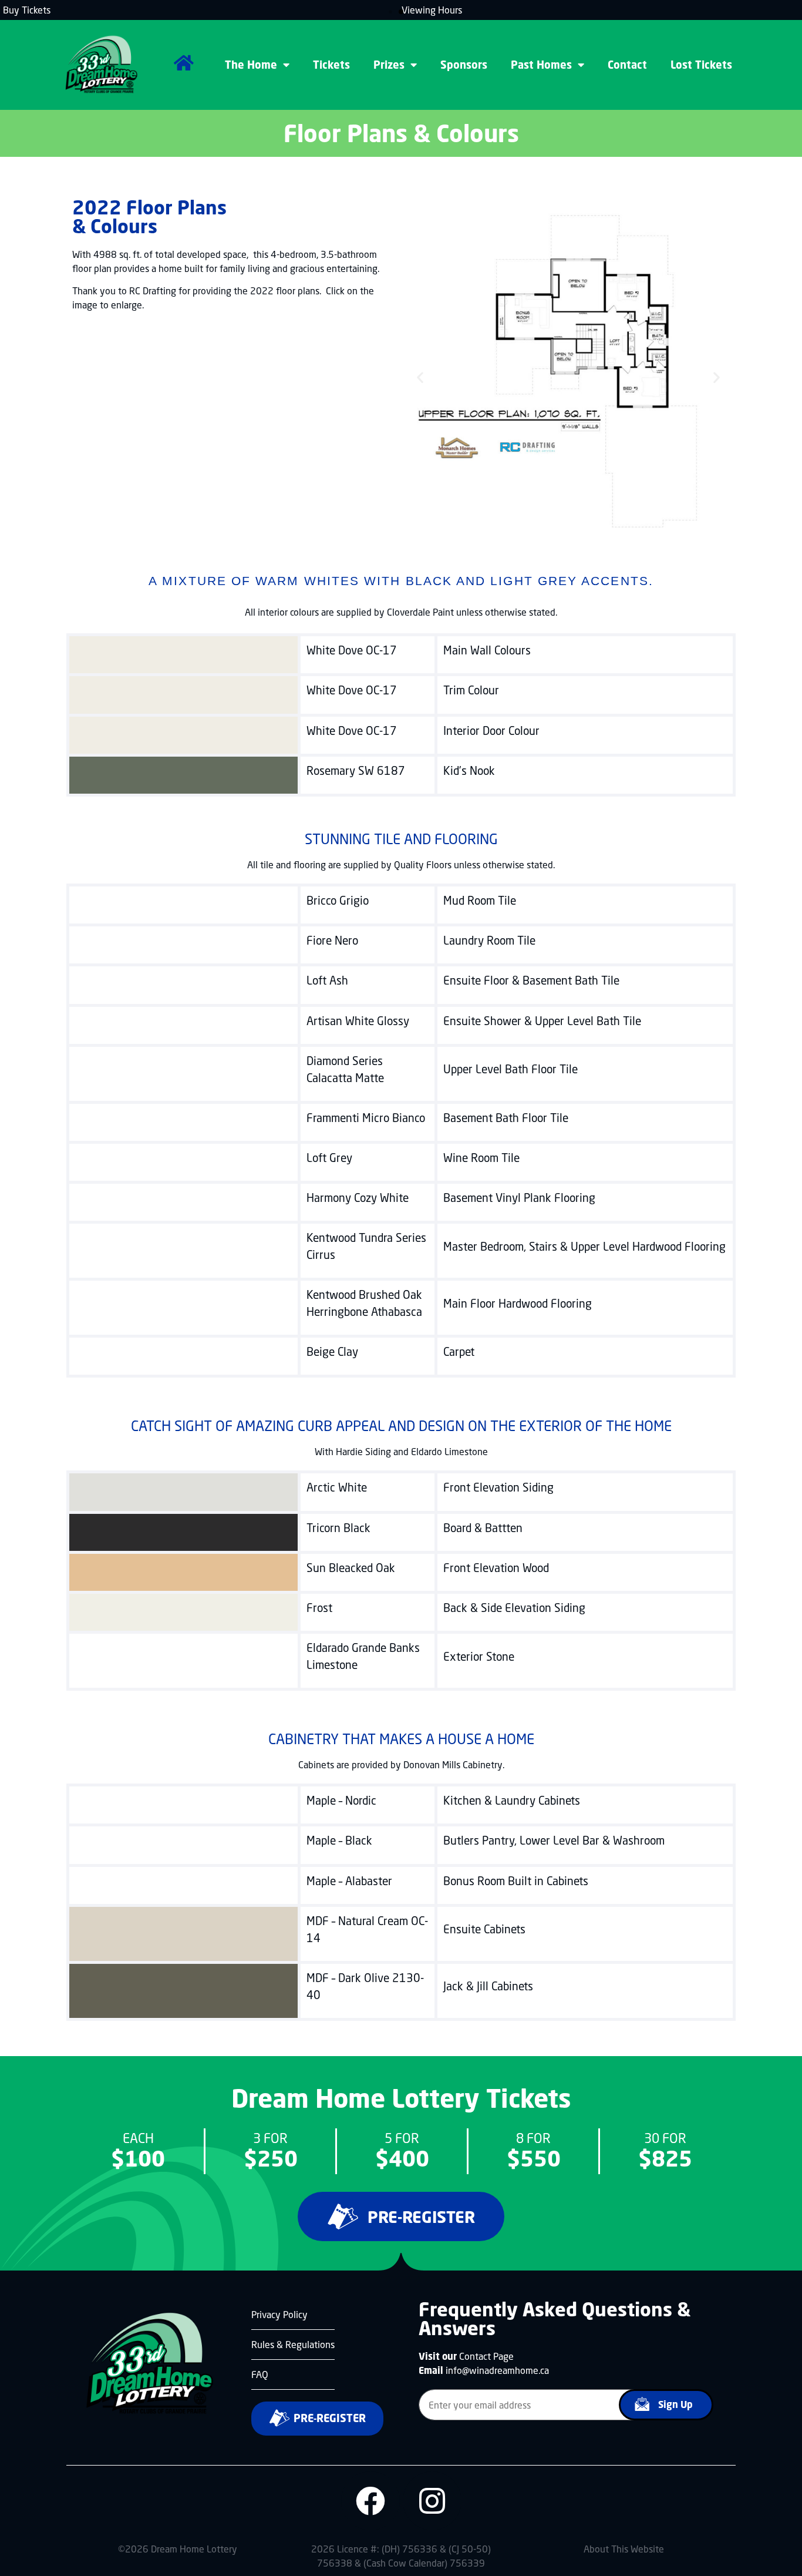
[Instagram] (432, 2501)
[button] (390, 11)
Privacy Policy (279, 2314)
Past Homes (541, 65)
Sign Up (675, 2404)
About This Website (624, 2549)
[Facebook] (370, 2501)
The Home (251, 65)
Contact (627, 65)
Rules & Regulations (293, 2344)
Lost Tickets (701, 65)
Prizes (389, 65)
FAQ (260, 2374)
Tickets (331, 65)
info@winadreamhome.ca (497, 2370)
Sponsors (464, 65)
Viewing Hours (432, 10)
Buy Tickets (27, 10)
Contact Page (486, 2356)
